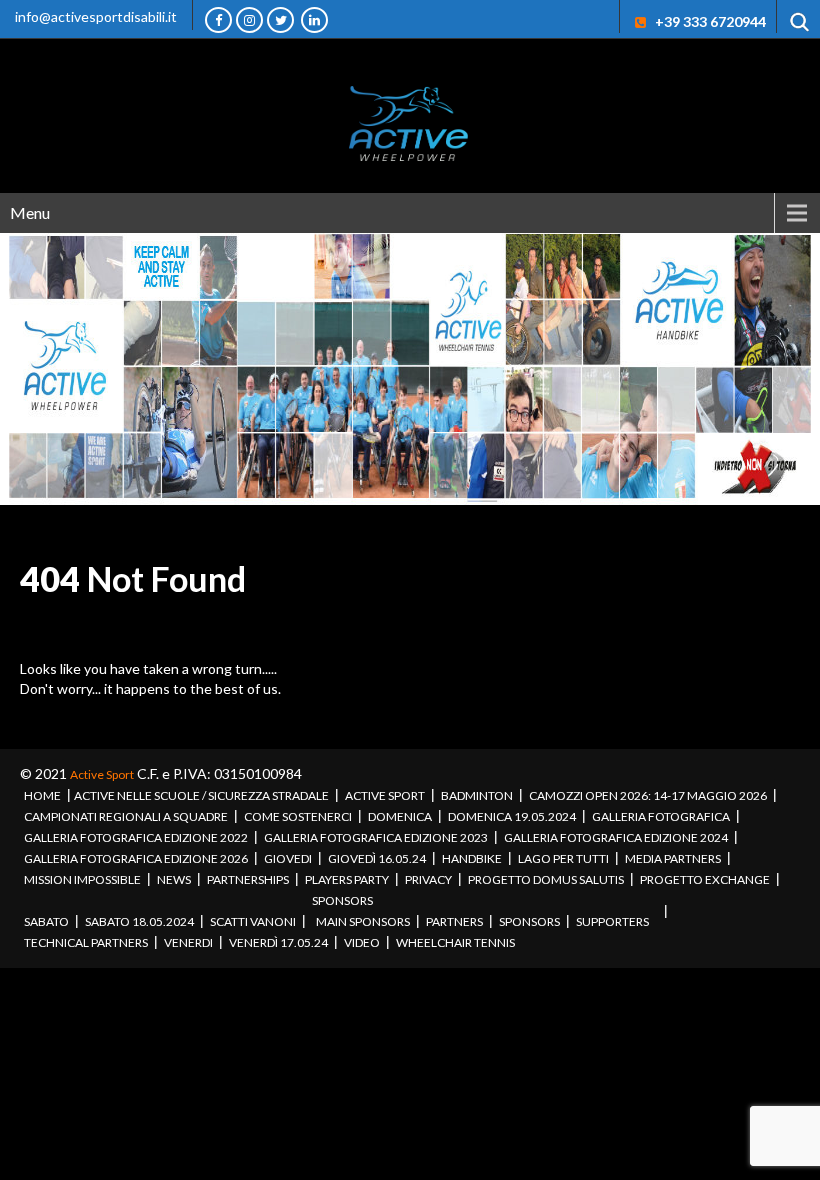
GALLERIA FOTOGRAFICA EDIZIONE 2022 (136, 837)
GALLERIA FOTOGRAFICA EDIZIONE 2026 (136, 858)
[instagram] (249, 20)
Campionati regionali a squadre (126, 816)
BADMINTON (477, 795)
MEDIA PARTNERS (673, 858)
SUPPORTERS (612, 921)
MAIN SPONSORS (363, 921)
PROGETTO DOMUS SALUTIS (546, 879)
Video (362, 942)
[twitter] (280, 20)
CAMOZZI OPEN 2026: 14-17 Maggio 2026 (648, 795)
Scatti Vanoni (253, 921)
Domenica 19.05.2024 (512, 816)
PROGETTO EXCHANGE (705, 879)
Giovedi (288, 858)
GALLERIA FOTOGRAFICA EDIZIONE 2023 (376, 837)
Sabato (46, 921)
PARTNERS (454, 921)
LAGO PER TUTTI (563, 858)
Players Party (347, 879)
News (174, 879)
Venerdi (188, 942)
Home (42, 795)
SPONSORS (342, 900)
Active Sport (102, 774)
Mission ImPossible (82, 879)
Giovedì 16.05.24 (377, 858)
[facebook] (218, 20)
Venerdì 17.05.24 (278, 942)
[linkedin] (314, 20)
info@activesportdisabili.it (96, 16)
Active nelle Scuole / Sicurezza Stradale (201, 795)
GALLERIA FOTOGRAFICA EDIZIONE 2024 (616, 837)
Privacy (428, 879)
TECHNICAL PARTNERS (86, 942)
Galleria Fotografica (661, 816)
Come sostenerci (298, 816)
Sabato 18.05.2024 (139, 921)
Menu (30, 212)
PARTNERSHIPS (248, 879)
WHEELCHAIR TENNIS (455, 942)
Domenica (400, 816)
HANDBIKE (472, 858)
